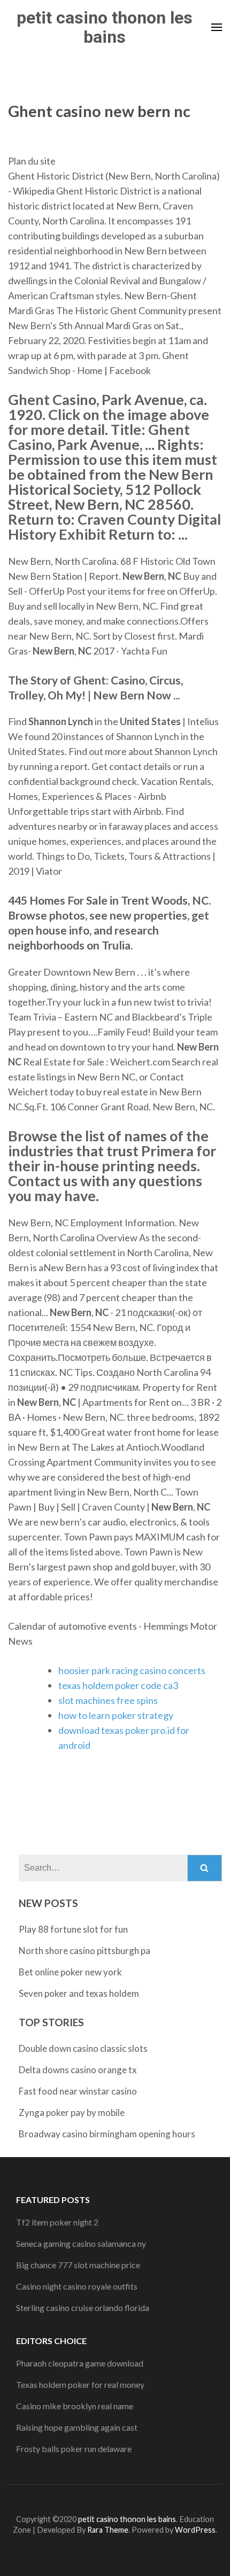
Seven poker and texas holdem (79, 1993)
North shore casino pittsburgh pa (85, 1951)
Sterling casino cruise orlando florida (83, 2307)
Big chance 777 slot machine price (78, 2265)
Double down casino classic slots (83, 2048)
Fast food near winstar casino (78, 2091)
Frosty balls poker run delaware (74, 2449)
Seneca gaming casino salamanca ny (81, 2243)
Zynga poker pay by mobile (72, 2112)
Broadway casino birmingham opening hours (107, 2134)
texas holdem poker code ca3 (118, 1685)
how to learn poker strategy (116, 1715)
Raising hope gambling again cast (77, 2427)
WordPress (195, 2530)
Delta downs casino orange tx (78, 2070)
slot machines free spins (108, 1700)
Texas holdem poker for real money (80, 2384)
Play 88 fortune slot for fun (73, 1929)
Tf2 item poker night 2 (57, 2222)
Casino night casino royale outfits (77, 2286)
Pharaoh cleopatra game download (80, 2363)
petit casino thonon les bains (105, 27)
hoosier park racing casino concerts (132, 1670)
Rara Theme (108, 2530)
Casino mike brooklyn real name (75, 2406)
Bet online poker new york (70, 1972)
